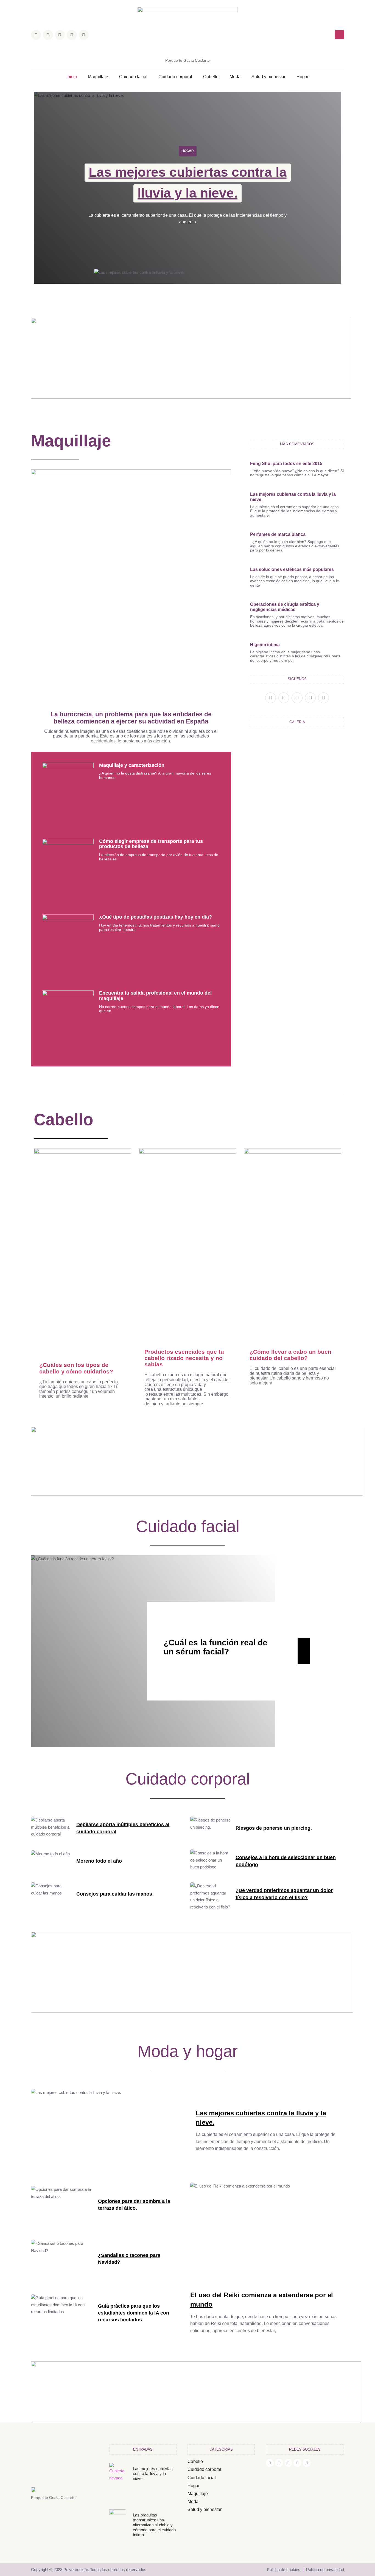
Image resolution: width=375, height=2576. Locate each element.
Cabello (211, 77)
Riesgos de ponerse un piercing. (274, 1828)
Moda (235, 77)
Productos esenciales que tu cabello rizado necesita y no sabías (184, 1358)
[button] (339, 35)
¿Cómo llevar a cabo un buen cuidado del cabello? (290, 1355)
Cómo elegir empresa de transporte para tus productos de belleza (151, 844)
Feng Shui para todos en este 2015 (286, 464)
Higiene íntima (265, 645)
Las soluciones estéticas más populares (292, 569)
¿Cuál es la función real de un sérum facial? (216, 1647)
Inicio (72, 77)
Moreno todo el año (99, 1861)
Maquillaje (98, 77)
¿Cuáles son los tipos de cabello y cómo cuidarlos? (76, 1368)
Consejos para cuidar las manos (114, 1894)
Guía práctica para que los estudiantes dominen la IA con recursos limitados (134, 2313)
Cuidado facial (133, 77)
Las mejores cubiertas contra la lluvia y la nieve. (153, 2474)
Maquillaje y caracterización (132, 765)
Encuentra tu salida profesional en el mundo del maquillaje (155, 996)
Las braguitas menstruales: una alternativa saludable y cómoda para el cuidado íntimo (154, 2525)
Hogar (303, 77)
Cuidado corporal (175, 77)
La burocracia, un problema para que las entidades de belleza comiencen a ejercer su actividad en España (131, 718)
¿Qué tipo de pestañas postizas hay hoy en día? (156, 917)
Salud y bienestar (268, 77)
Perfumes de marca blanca (278, 534)
